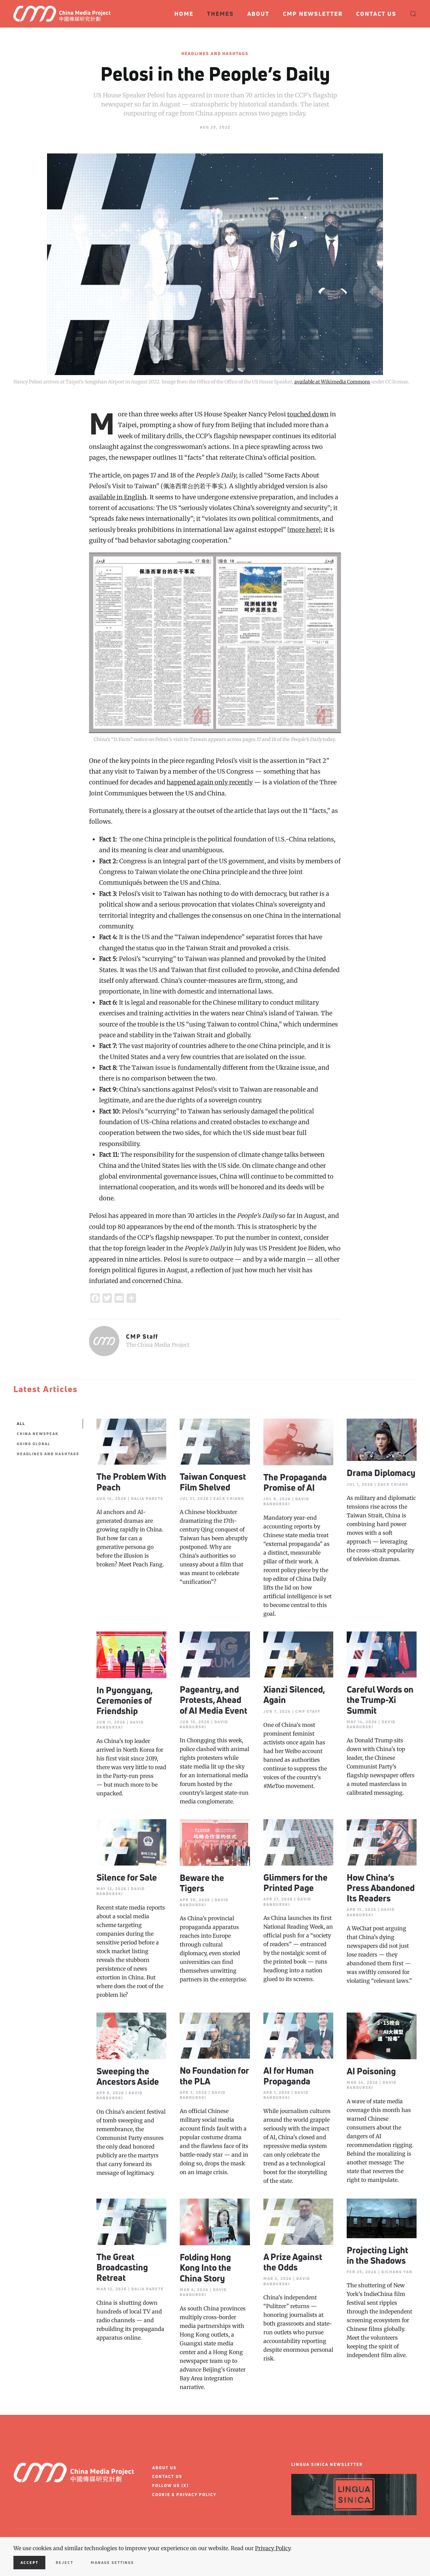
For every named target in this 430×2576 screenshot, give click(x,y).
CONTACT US (167, 2476)
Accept (29, 2562)
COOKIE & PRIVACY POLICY (184, 2495)
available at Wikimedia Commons (332, 382)
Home (184, 14)
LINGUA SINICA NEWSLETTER (327, 2464)
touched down (308, 414)
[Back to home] (65, 14)
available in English (118, 497)
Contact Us (376, 14)
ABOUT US (164, 2468)
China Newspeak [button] (38, 1434)
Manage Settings (112, 2562)
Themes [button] (220, 14)
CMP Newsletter (313, 14)
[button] (413, 14)
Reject (64, 2562)
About (258, 14)
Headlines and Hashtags (215, 54)
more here (304, 530)
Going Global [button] (34, 1444)
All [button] (21, 1423)
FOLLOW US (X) (170, 2486)
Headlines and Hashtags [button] (48, 1454)
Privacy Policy (273, 2548)
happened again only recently (210, 782)
